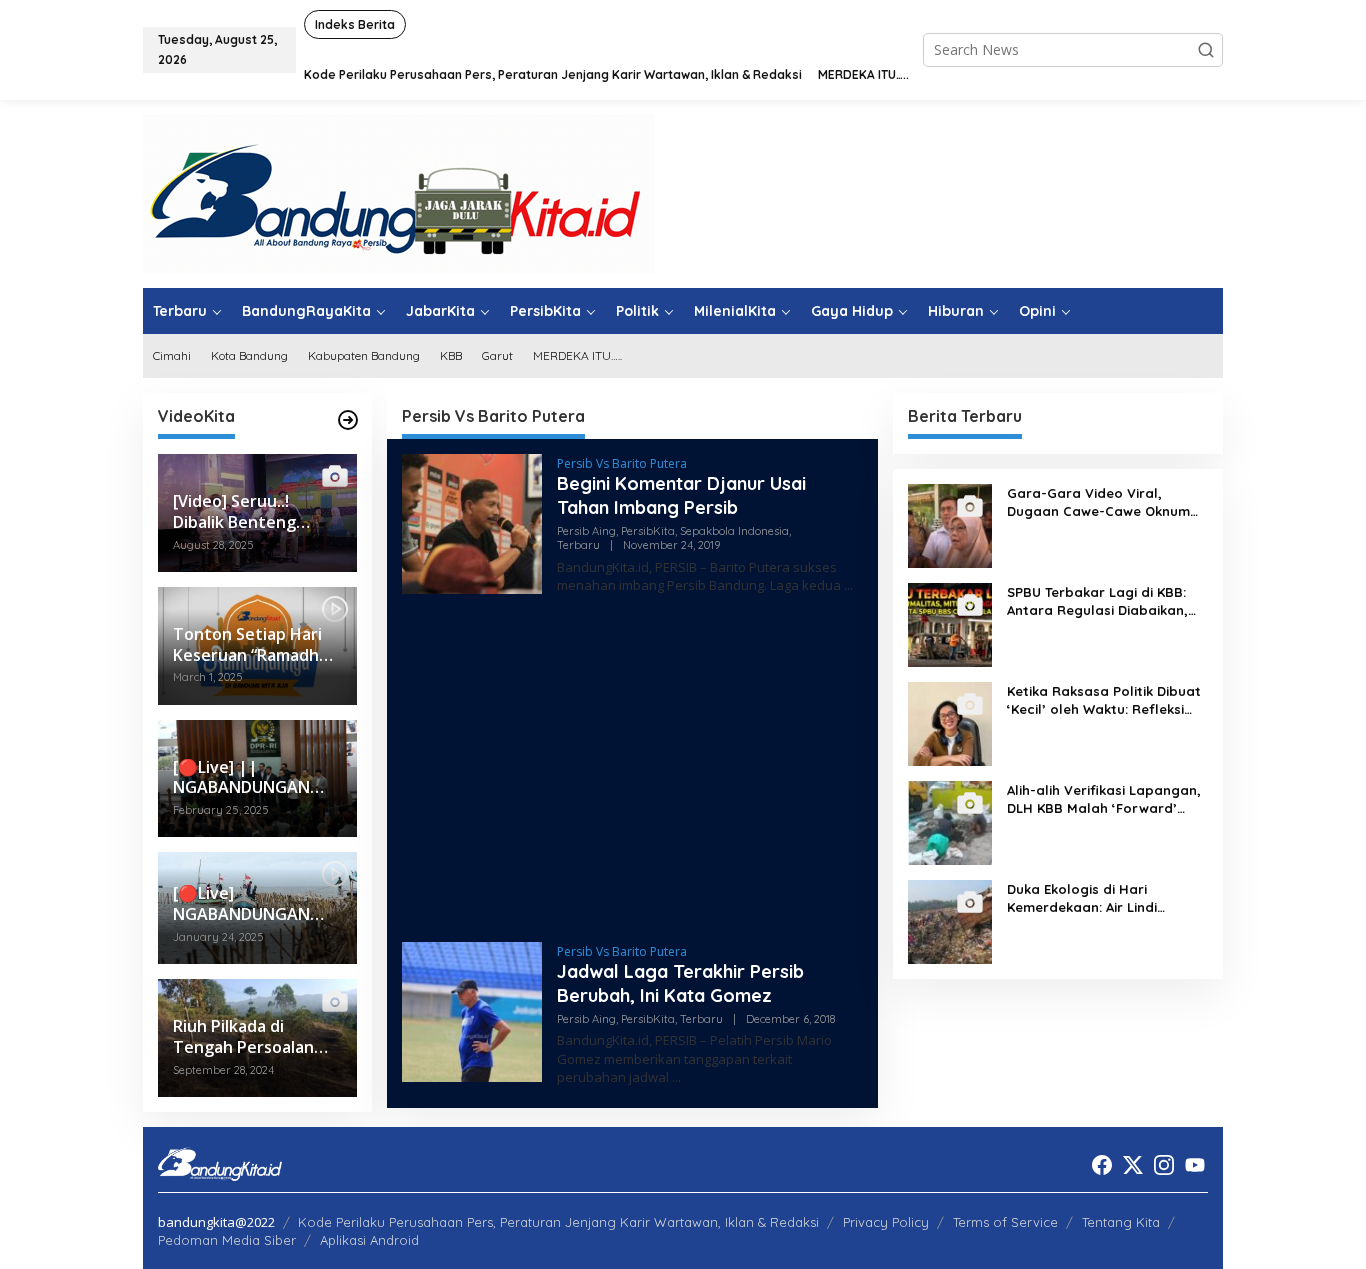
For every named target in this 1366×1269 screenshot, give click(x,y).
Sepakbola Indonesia (734, 531)
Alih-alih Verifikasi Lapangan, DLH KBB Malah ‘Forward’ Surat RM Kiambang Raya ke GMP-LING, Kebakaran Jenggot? (1104, 799)
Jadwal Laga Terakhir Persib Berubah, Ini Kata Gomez (680, 983)
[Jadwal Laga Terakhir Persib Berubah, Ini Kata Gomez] (676, 1077)
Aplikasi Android (369, 1240)
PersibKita (648, 531)
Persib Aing (586, 531)
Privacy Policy (886, 1222)
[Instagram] (1164, 1165)
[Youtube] (1195, 1165)
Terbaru (578, 545)
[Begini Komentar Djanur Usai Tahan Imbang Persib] (848, 585)
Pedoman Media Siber (227, 1240)
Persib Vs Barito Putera (622, 463)
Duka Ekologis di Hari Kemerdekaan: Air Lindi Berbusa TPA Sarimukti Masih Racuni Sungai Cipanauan (1102, 898)
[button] (1206, 50)
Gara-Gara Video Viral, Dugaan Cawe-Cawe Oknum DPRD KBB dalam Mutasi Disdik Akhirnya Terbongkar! (1098, 502)
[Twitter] (1133, 1165)
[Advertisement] (632, 771)
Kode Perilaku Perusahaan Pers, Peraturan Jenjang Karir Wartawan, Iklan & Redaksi (558, 1222)
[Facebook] (1102, 1165)
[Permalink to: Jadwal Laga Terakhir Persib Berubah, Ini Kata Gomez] (472, 1010)
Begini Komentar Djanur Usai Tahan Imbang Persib (681, 495)
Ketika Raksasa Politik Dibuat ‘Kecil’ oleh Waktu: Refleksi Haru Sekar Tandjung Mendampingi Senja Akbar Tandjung (1104, 700)
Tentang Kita (1121, 1222)
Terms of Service (1005, 1222)
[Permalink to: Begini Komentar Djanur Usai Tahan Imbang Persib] (472, 522)
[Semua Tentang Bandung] (399, 192)
